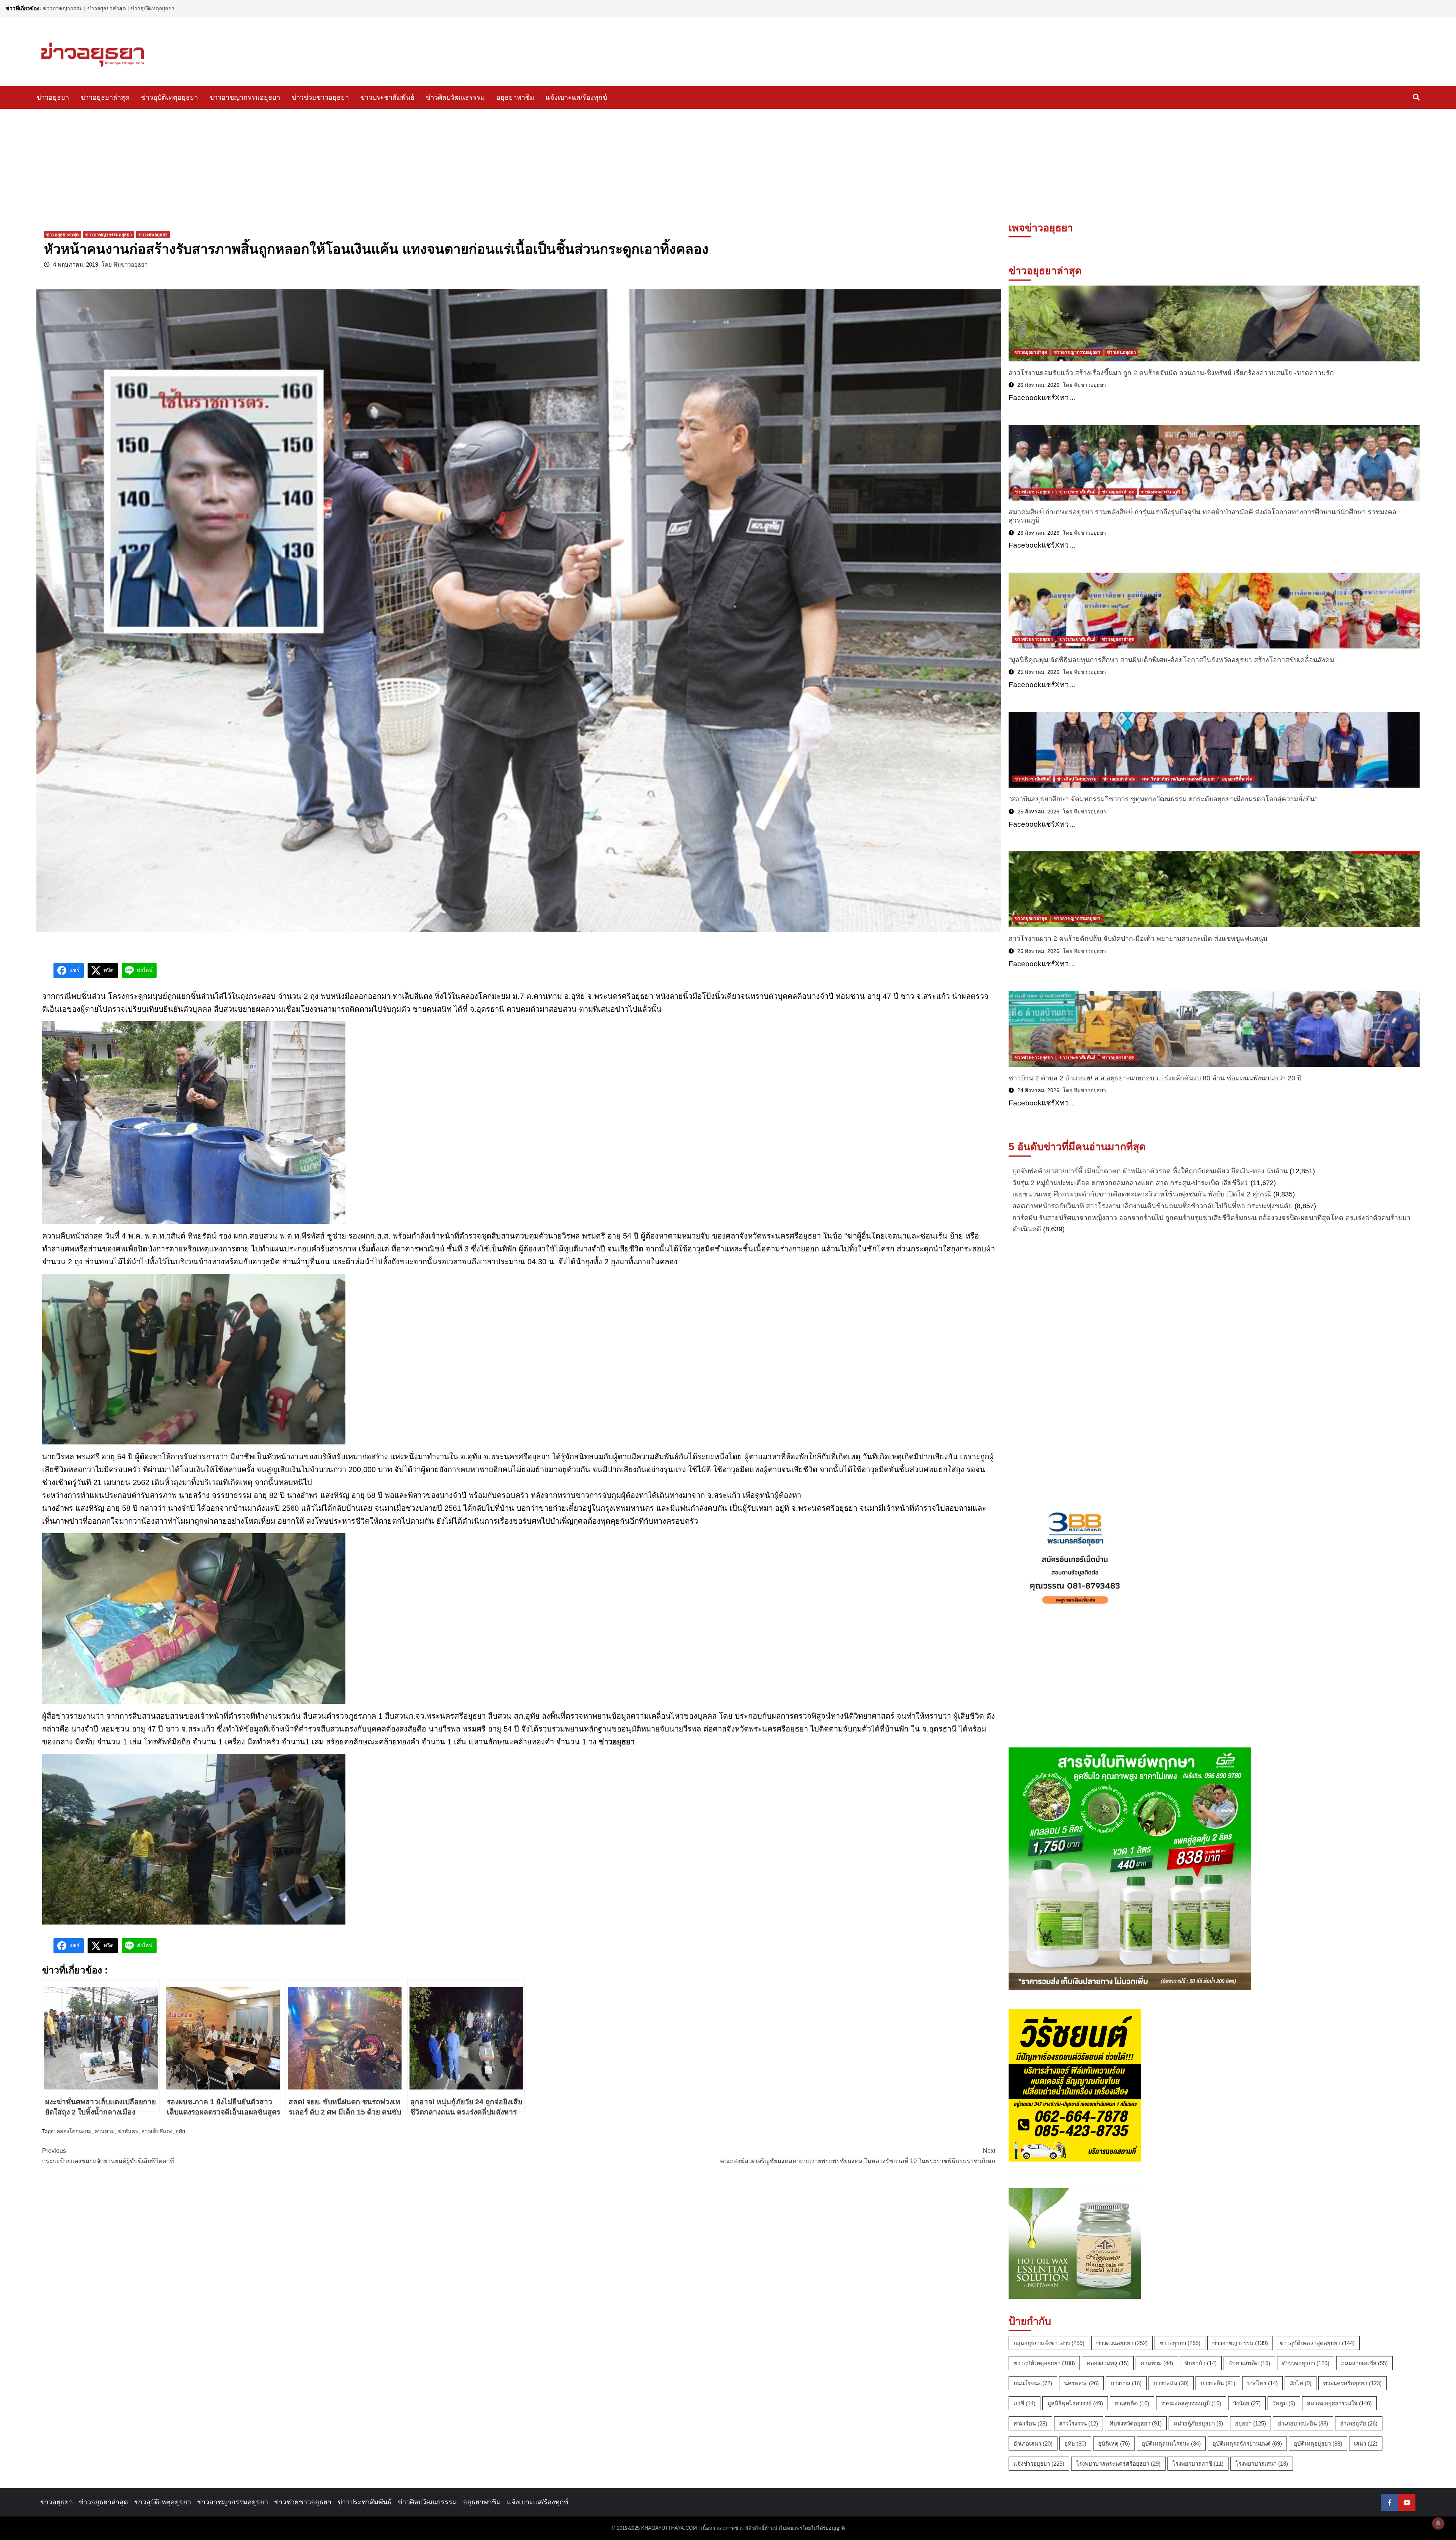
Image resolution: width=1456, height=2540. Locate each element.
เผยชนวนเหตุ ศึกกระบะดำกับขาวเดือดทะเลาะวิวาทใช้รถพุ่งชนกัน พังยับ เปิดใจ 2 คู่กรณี (1142, 1194)
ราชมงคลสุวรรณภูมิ (1160, 492)
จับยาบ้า (1201, 2363)
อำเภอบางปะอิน (1303, 2423)
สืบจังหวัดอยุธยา (1136, 2423)
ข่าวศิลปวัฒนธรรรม (455, 97)
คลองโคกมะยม (74, 2131)
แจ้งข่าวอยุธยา (1039, 2464)
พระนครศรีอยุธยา (1352, 2383)
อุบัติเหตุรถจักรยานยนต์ (1247, 2443)
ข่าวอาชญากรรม (63, 8)
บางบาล (1126, 2383)
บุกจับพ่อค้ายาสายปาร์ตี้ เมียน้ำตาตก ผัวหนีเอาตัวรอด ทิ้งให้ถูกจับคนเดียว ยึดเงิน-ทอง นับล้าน (1150, 1171)
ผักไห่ (1301, 2383)
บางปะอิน (1218, 2383)
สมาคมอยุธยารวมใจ (1339, 2403)
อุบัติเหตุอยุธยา (1318, 2443)
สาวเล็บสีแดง (157, 2131)
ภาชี (1025, 2403)
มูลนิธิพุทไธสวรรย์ (1075, 2403)
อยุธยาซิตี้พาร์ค (1237, 779)
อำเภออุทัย (1359, 2423)
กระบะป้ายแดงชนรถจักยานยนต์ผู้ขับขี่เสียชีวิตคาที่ (108, 2156)
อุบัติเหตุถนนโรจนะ (1171, 2443)
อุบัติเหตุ (1114, 2443)
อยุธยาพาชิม (515, 97)
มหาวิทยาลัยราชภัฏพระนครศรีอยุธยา (1179, 779)
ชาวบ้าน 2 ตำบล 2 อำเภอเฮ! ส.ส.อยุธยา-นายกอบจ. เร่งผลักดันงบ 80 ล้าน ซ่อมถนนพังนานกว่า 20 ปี (1155, 1078)
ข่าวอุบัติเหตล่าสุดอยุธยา (1317, 2343)
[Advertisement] (728, 166)
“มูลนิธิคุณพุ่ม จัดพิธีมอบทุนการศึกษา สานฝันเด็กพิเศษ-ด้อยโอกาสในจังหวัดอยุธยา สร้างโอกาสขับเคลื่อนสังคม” (1173, 660)
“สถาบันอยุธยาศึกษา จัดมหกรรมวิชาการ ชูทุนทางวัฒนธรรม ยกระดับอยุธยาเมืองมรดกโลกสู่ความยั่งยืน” (1163, 799)
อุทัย (180, 2131)
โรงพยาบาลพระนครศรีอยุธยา (1118, 2464)
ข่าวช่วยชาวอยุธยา (320, 97)
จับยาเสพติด (1249, 2363)
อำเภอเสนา (1033, 2443)
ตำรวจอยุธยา (1306, 2363)
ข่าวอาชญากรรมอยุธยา (245, 97)
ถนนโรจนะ (1033, 2383)
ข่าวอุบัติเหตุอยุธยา (152, 8)
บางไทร (1262, 2383)
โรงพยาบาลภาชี (1198, 2464)
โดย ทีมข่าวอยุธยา (125, 265)
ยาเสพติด (1132, 2403)
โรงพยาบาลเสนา (1262, 2464)
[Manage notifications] (1438, 2523)
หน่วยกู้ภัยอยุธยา (1198, 2423)
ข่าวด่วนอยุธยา (1122, 2343)
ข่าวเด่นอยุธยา (153, 235)
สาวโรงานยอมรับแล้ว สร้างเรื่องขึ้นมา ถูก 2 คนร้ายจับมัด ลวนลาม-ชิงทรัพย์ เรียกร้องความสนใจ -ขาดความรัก (1171, 373)
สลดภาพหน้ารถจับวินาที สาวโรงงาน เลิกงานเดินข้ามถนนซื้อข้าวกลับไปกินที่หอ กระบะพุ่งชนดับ (1152, 1206)
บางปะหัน (1171, 2383)
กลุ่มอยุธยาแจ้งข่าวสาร (1049, 2343)
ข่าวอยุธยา (53, 97)
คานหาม (104, 2131)
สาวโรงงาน (1079, 2423)
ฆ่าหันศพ (128, 2131)
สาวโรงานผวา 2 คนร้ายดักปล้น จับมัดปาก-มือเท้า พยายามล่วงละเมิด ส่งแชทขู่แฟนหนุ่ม (1138, 939)
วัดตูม (1284, 2403)
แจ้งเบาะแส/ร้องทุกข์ (576, 97)
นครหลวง (1081, 2383)
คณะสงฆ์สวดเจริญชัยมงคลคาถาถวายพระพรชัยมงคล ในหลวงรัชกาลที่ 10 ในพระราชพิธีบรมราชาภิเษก (858, 2156)
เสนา (1366, 2443)
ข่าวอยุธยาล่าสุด (107, 8)
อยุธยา (1250, 2423)
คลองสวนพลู (1108, 2363)
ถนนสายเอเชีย (1364, 2363)
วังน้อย (1247, 2403)
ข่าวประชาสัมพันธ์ (387, 97)
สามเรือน (1030, 2423)
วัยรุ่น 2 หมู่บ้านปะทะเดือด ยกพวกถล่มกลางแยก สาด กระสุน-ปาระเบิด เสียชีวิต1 (1130, 1183)
